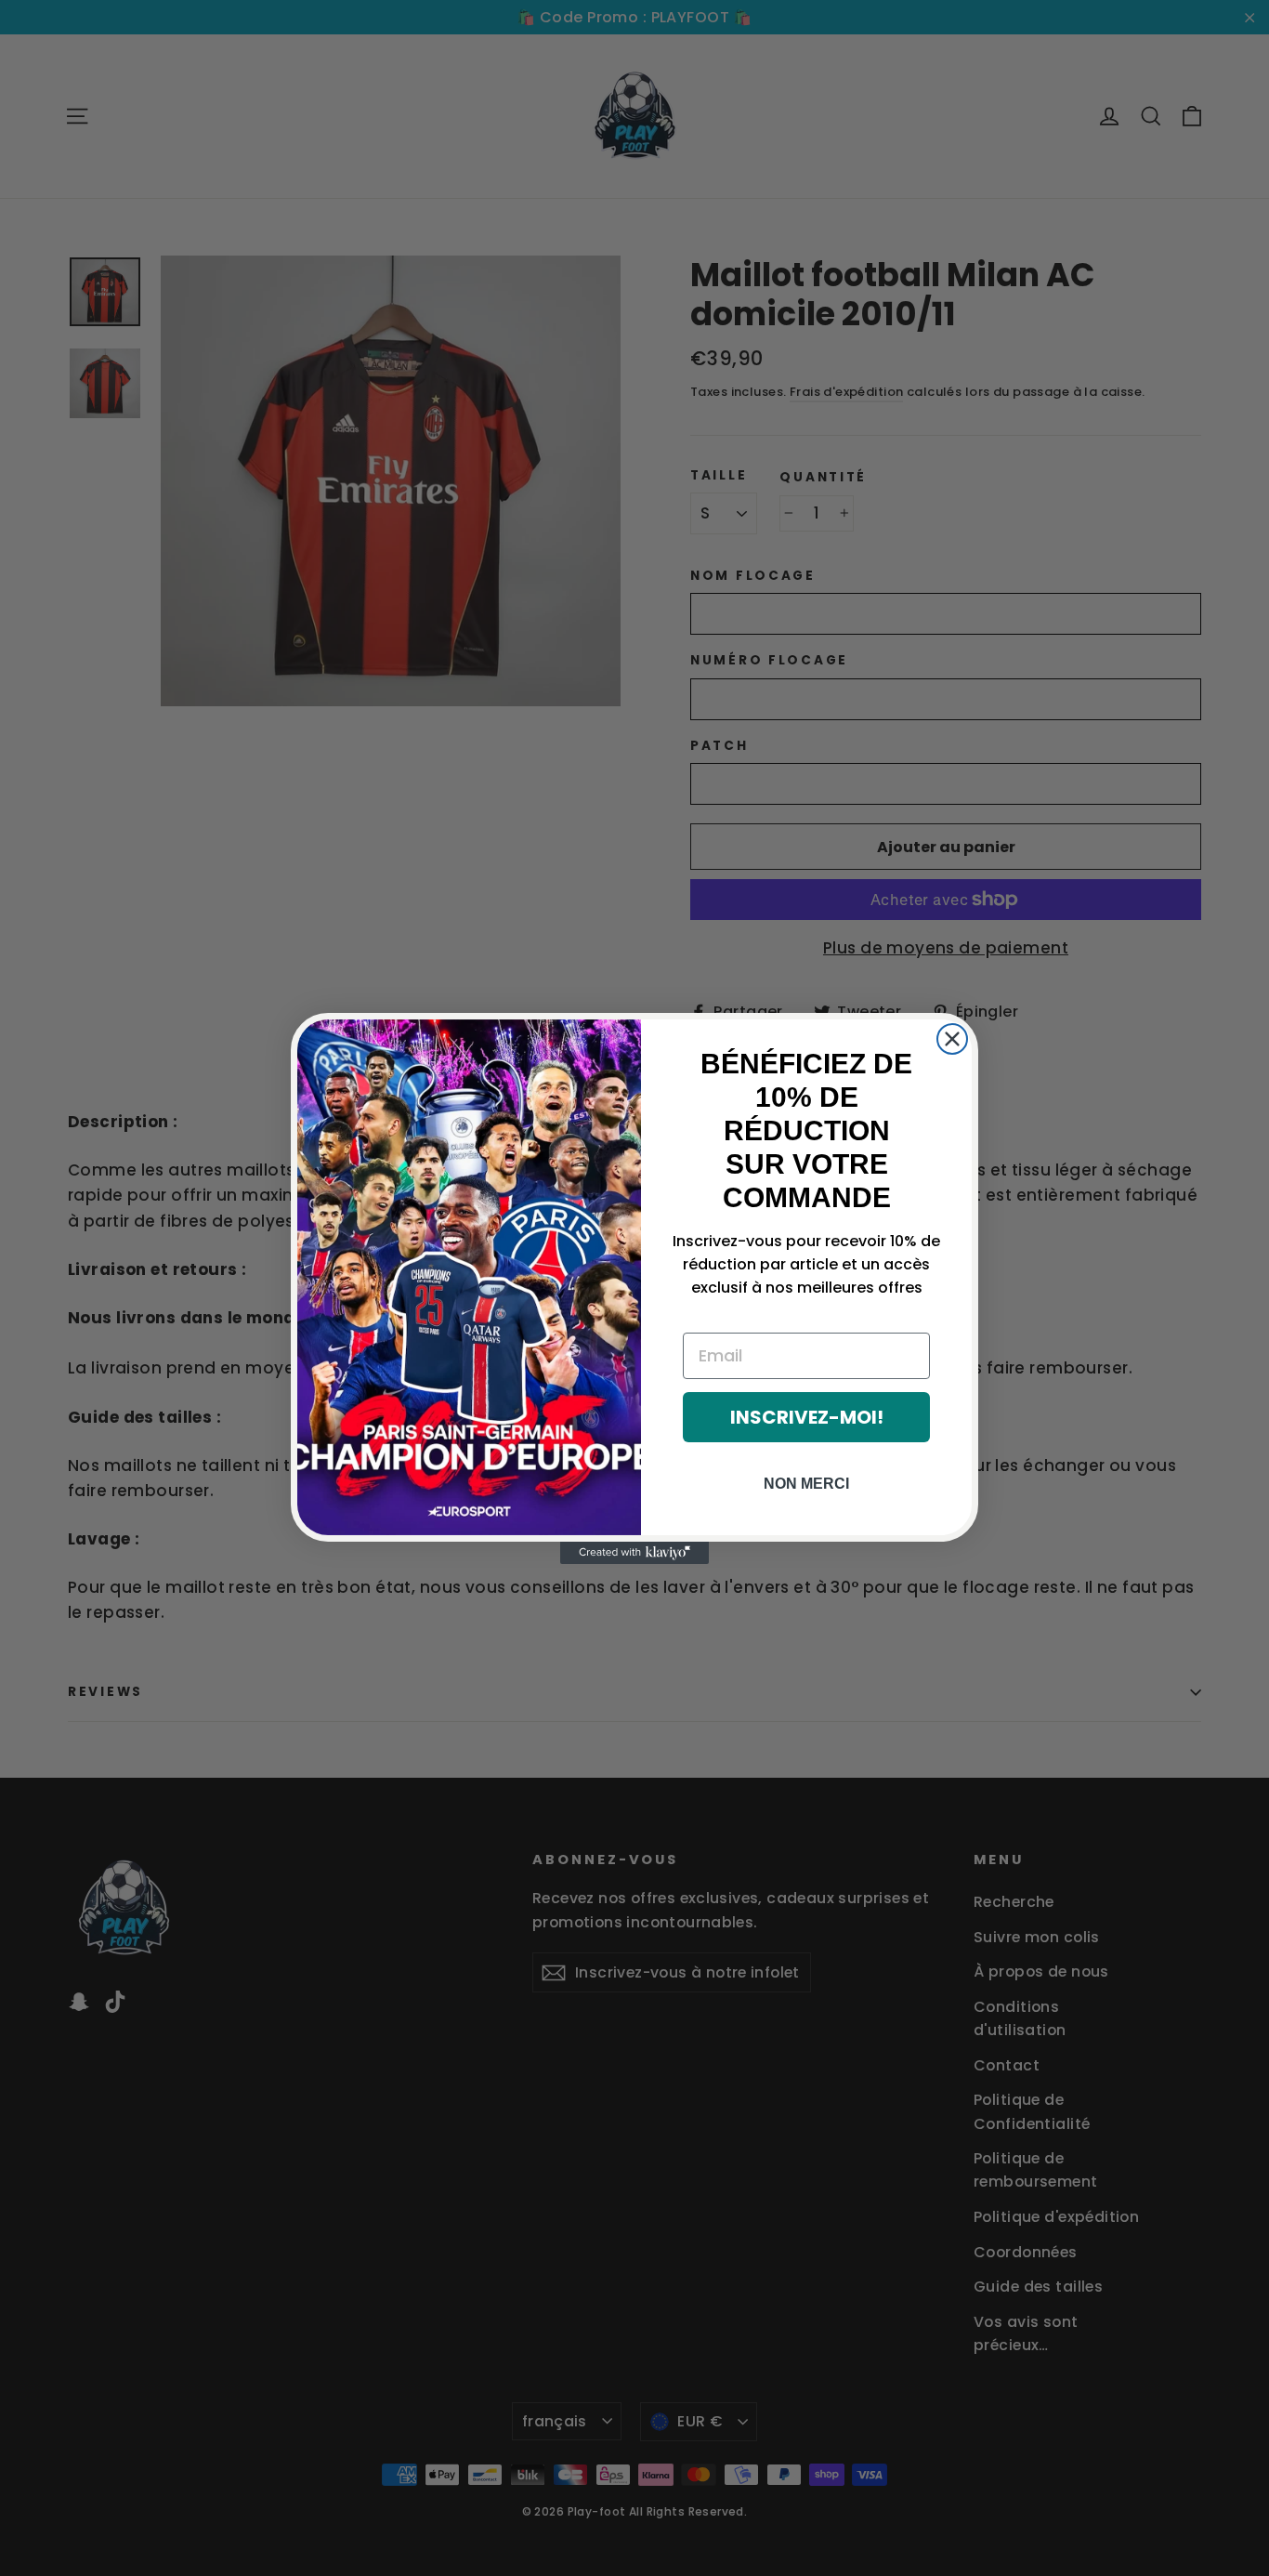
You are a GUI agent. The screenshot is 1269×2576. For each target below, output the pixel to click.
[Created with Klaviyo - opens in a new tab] (634, 1553)
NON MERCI (806, 1484)
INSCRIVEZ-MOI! (807, 1417)
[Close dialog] (952, 1039)
